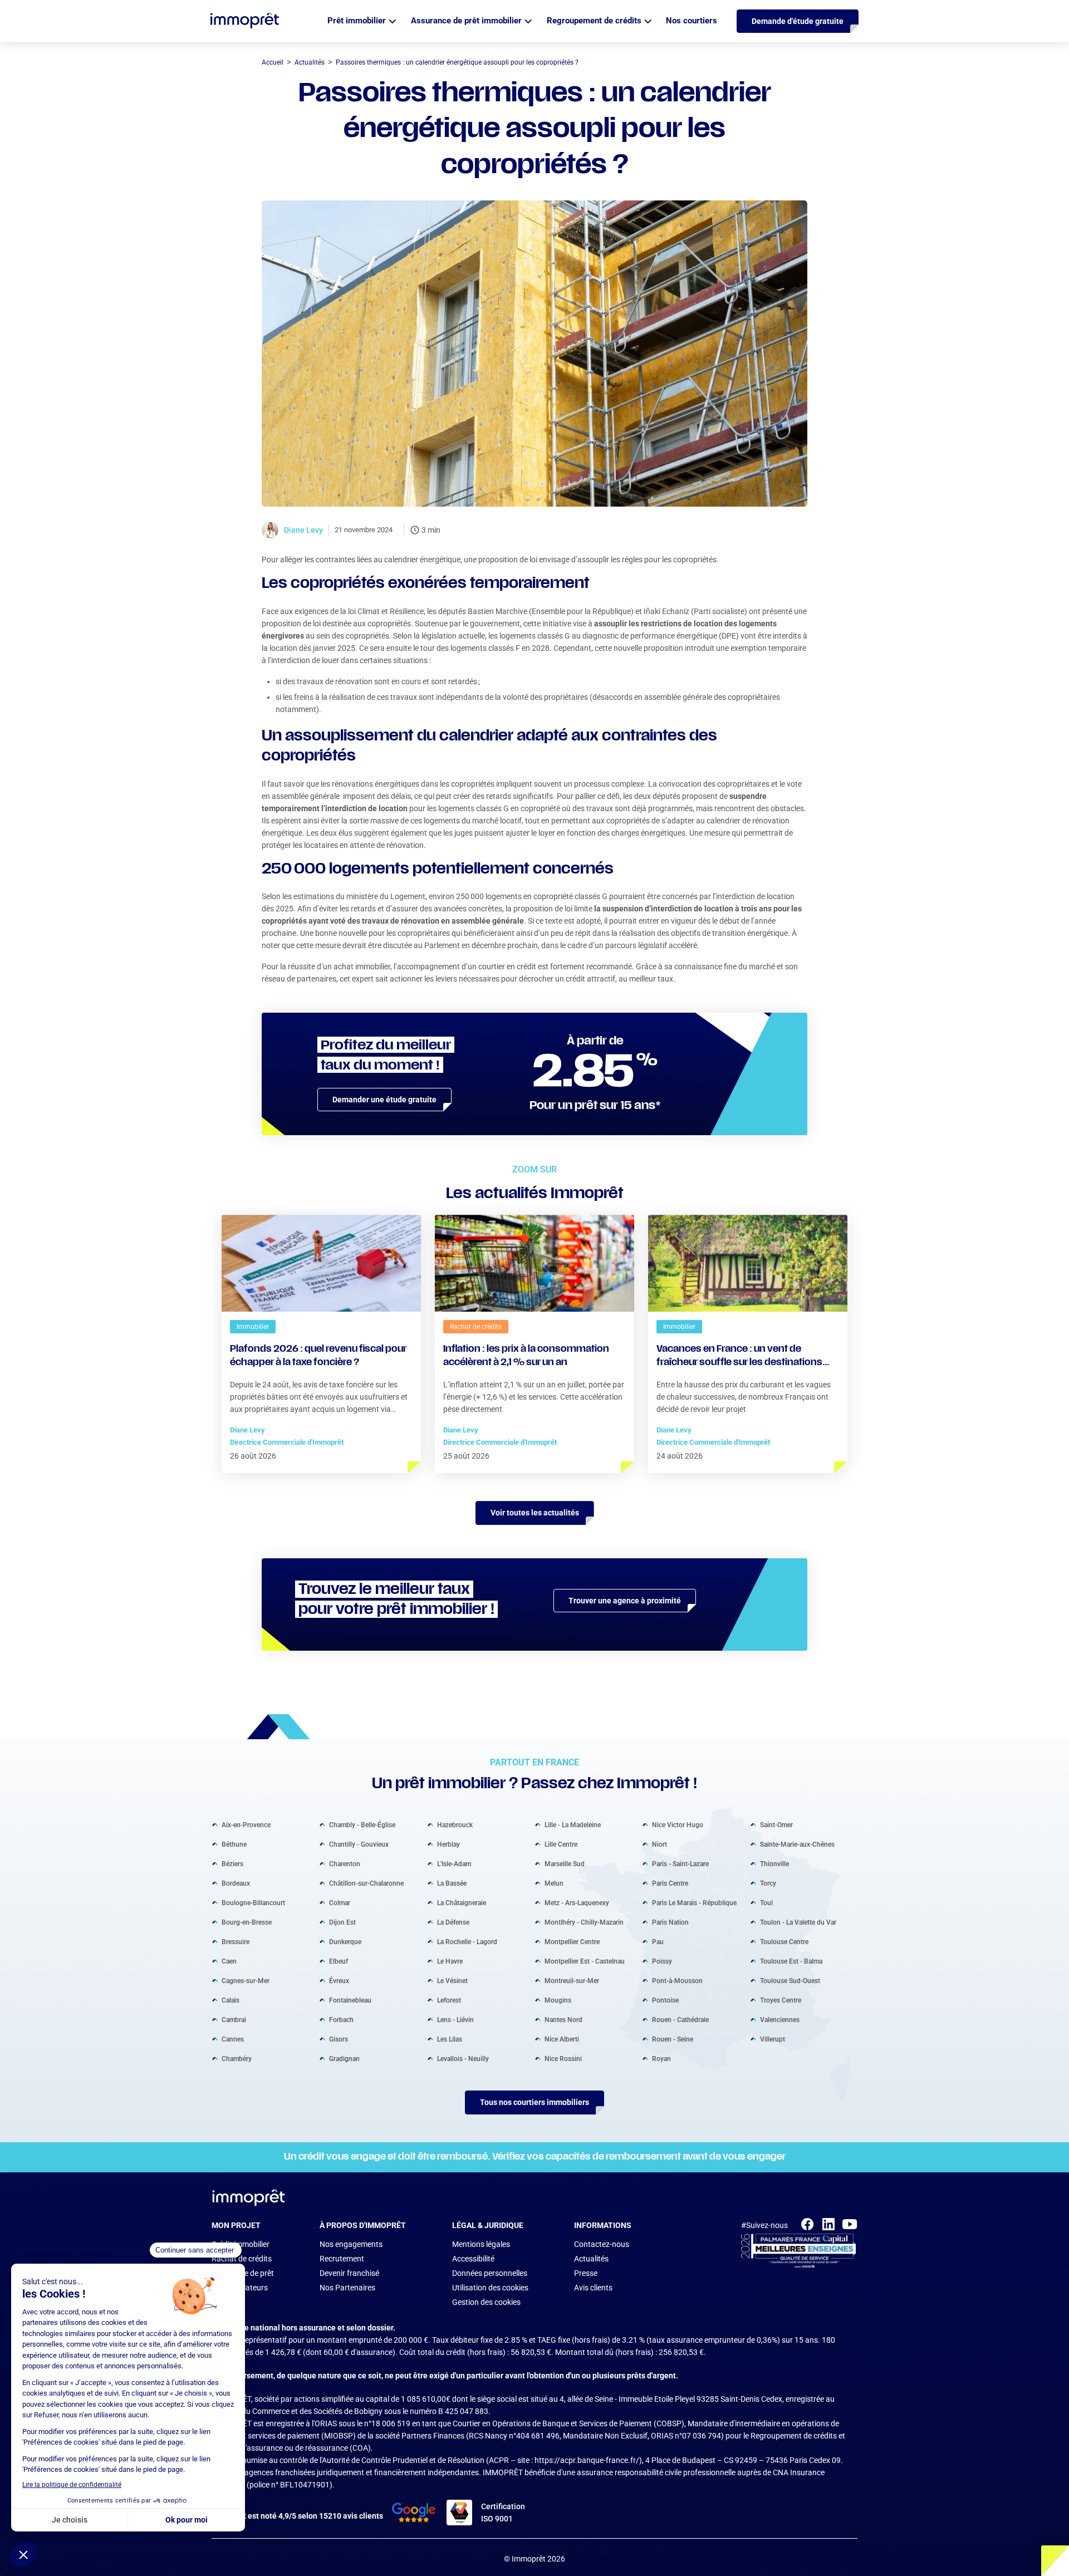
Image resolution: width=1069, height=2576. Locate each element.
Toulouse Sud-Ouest (790, 1981)
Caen (229, 1961)
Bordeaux (236, 1883)
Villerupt (773, 2039)
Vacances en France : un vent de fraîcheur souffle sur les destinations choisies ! (739, 1357)
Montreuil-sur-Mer (572, 1981)
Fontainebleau (350, 2000)
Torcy (768, 1883)
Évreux (339, 1981)
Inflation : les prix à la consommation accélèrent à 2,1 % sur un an (526, 1356)
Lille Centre (561, 1844)
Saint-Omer (776, 1825)
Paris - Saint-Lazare (680, 1864)
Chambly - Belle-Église (362, 1825)
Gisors (339, 2039)
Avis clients (593, 2288)
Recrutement (342, 2259)
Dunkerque (345, 1942)
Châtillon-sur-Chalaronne (366, 1883)
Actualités (591, 2259)
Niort (659, 1844)
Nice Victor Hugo (678, 1825)
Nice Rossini (563, 2059)
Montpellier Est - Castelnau (585, 1961)
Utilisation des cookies (490, 2288)
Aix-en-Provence (246, 1825)
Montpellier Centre (572, 1942)
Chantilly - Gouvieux (359, 1844)
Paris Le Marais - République (694, 1903)
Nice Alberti (562, 2039)
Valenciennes (780, 2020)
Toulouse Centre (784, 1942)
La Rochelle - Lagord (467, 1942)
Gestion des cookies (486, 2302)
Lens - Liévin (455, 2020)
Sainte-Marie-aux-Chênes (797, 1844)
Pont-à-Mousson (677, 1981)
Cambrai (234, 2020)
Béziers (232, 1864)
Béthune (234, 1844)
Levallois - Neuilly (463, 2059)
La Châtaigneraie (462, 1903)
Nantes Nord (563, 2020)
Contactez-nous (602, 2244)
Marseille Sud (565, 1864)
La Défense (453, 1922)
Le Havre (450, 1961)
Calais (231, 2000)
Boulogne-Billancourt (253, 1903)
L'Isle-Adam (454, 1864)
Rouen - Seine (673, 2039)
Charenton (345, 1864)
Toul (766, 1903)
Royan (661, 2059)
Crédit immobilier (241, 2244)
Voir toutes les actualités (535, 1513)
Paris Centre (670, 1883)
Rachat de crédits (242, 2259)
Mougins (558, 2000)
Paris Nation (670, 1922)
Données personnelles (490, 2273)
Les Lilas (450, 2039)
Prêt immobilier (357, 21)
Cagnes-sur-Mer (246, 1981)
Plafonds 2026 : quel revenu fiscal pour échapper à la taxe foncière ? (318, 1356)
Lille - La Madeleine (573, 1825)
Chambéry (237, 2059)
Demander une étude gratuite (384, 1100)
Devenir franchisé (349, 2273)
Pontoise (665, 2000)
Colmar (340, 1903)
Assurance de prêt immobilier (466, 21)
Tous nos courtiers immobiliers (534, 2102)
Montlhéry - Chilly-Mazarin (584, 1922)
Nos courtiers (692, 21)
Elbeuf (339, 1961)
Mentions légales (481, 2244)
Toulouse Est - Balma (791, 1961)
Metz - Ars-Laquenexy (577, 1903)
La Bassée (452, 1883)
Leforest (449, 2000)
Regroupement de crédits (594, 21)
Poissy (662, 1961)
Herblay (448, 1844)
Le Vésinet (452, 1981)
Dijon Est (342, 1922)
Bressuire (236, 1942)
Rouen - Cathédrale (680, 2020)
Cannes (233, 2039)
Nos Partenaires (347, 2288)
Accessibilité (473, 2259)
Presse (586, 2273)
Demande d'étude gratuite (798, 21)
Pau (658, 1942)
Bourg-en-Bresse (247, 1922)
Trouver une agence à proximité (625, 1601)
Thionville (774, 1864)
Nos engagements (351, 2244)
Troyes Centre (781, 2000)
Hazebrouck (455, 1825)
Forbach (341, 2020)
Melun (554, 1883)
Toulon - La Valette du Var (798, 1922)
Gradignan (344, 2059)
